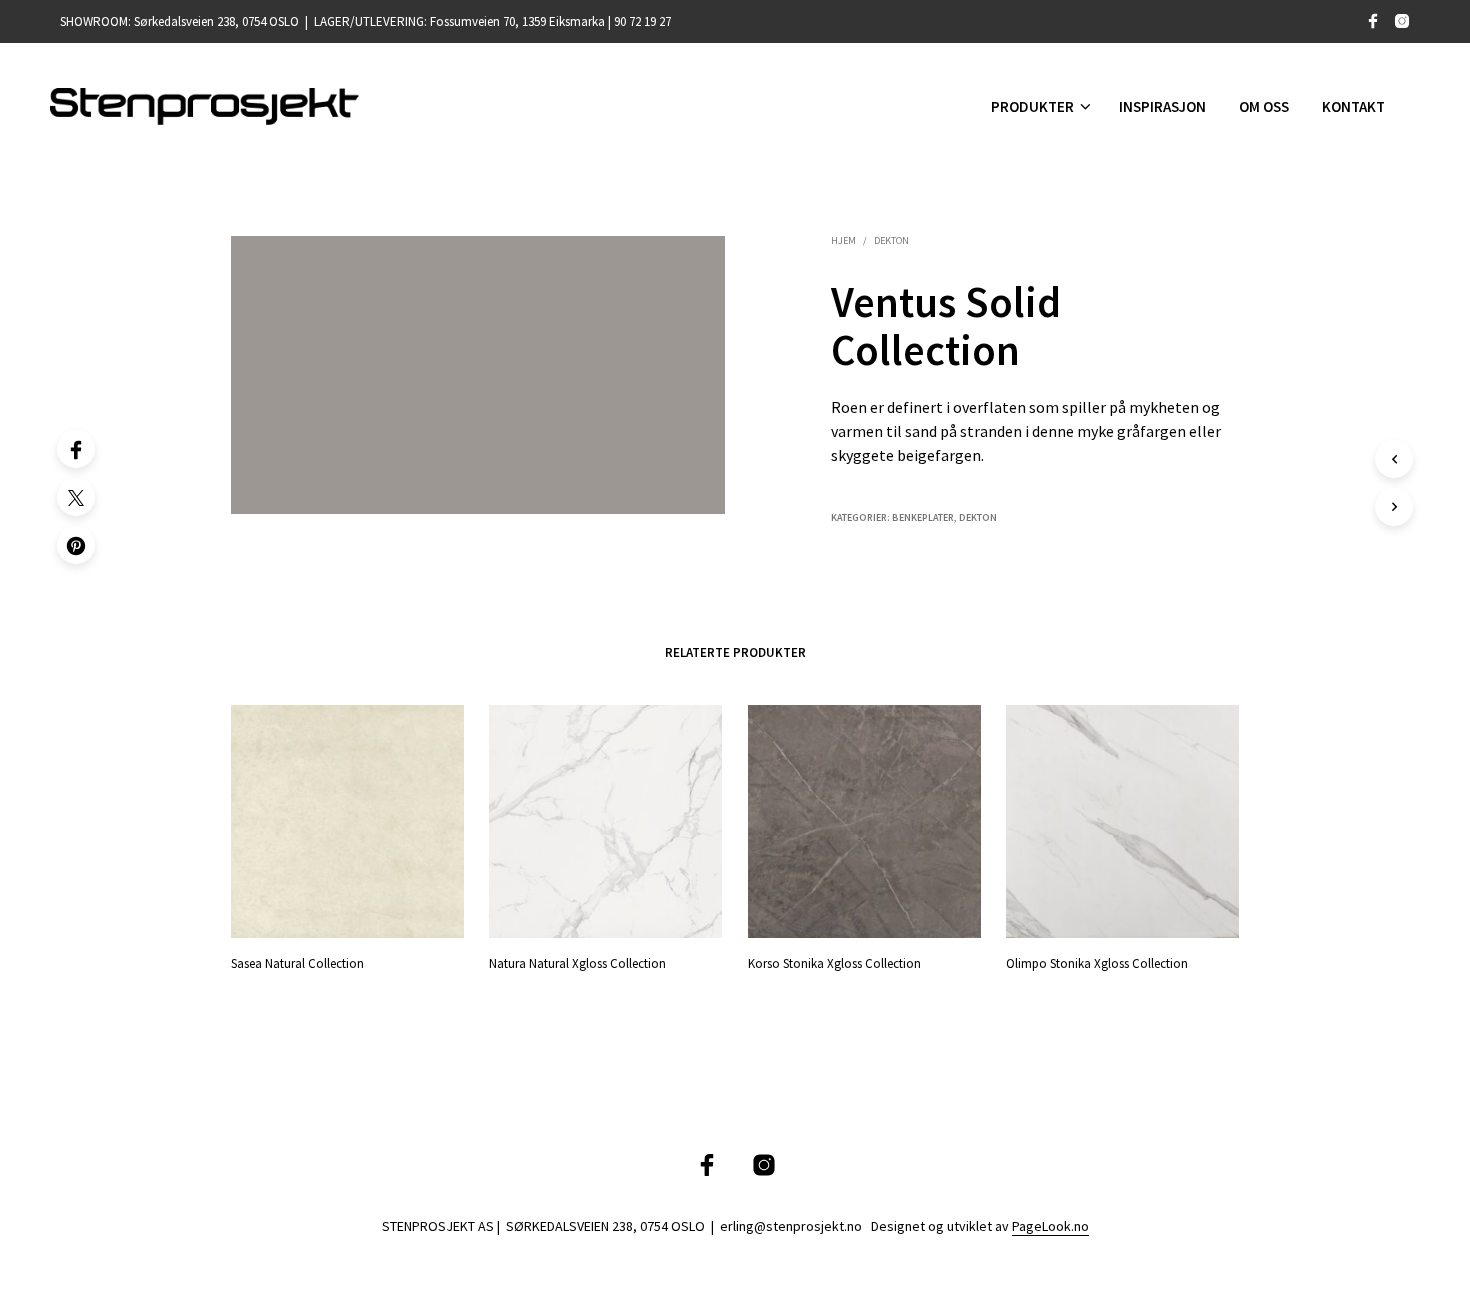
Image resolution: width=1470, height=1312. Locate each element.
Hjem (843, 240)
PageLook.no (1050, 1227)
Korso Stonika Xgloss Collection (834, 963)
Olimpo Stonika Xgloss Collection (1097, 963)
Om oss (1264, 106)
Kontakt (1353, 106)
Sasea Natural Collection (297, 963)
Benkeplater (923, 517)
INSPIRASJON (1162, 106)
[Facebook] (76, 449)
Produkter (1032, 106)
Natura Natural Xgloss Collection (577, 963)
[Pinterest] (76, 545)
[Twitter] (76, 497)
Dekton (891, 240)
